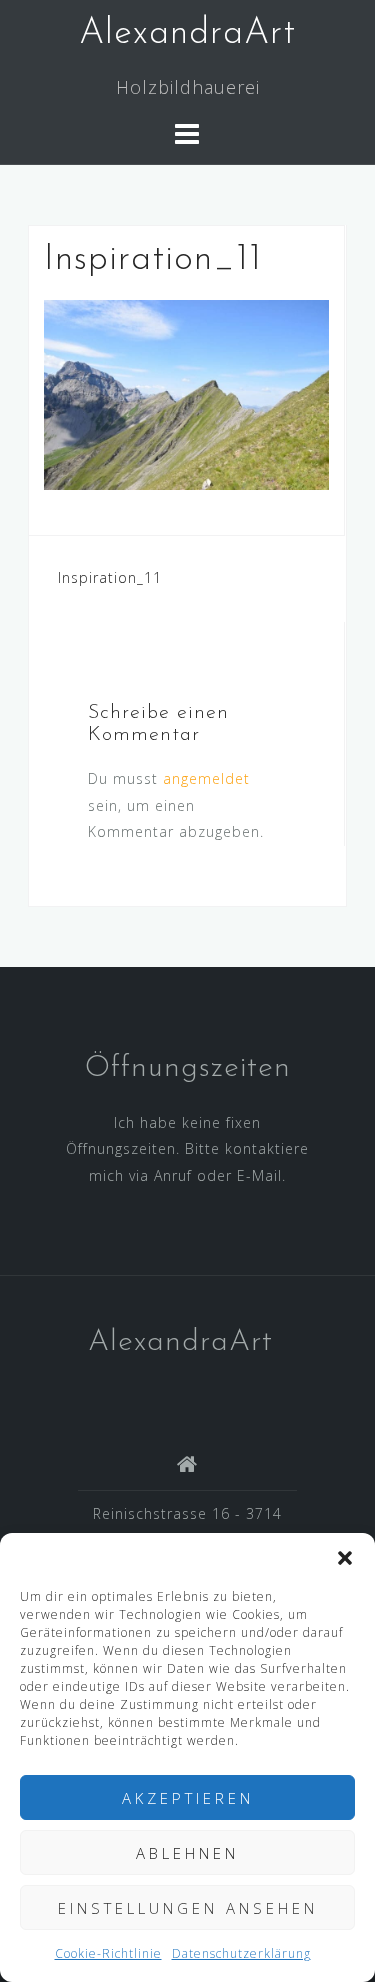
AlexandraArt (187, 34)
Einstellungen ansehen (188, 1908)
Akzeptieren (188, 1798)
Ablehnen (187, 1853)
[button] (345, 1558)
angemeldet (206, 778)
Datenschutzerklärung (241, 1953)
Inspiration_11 (110, 577)
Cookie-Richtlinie (108, 1953)
